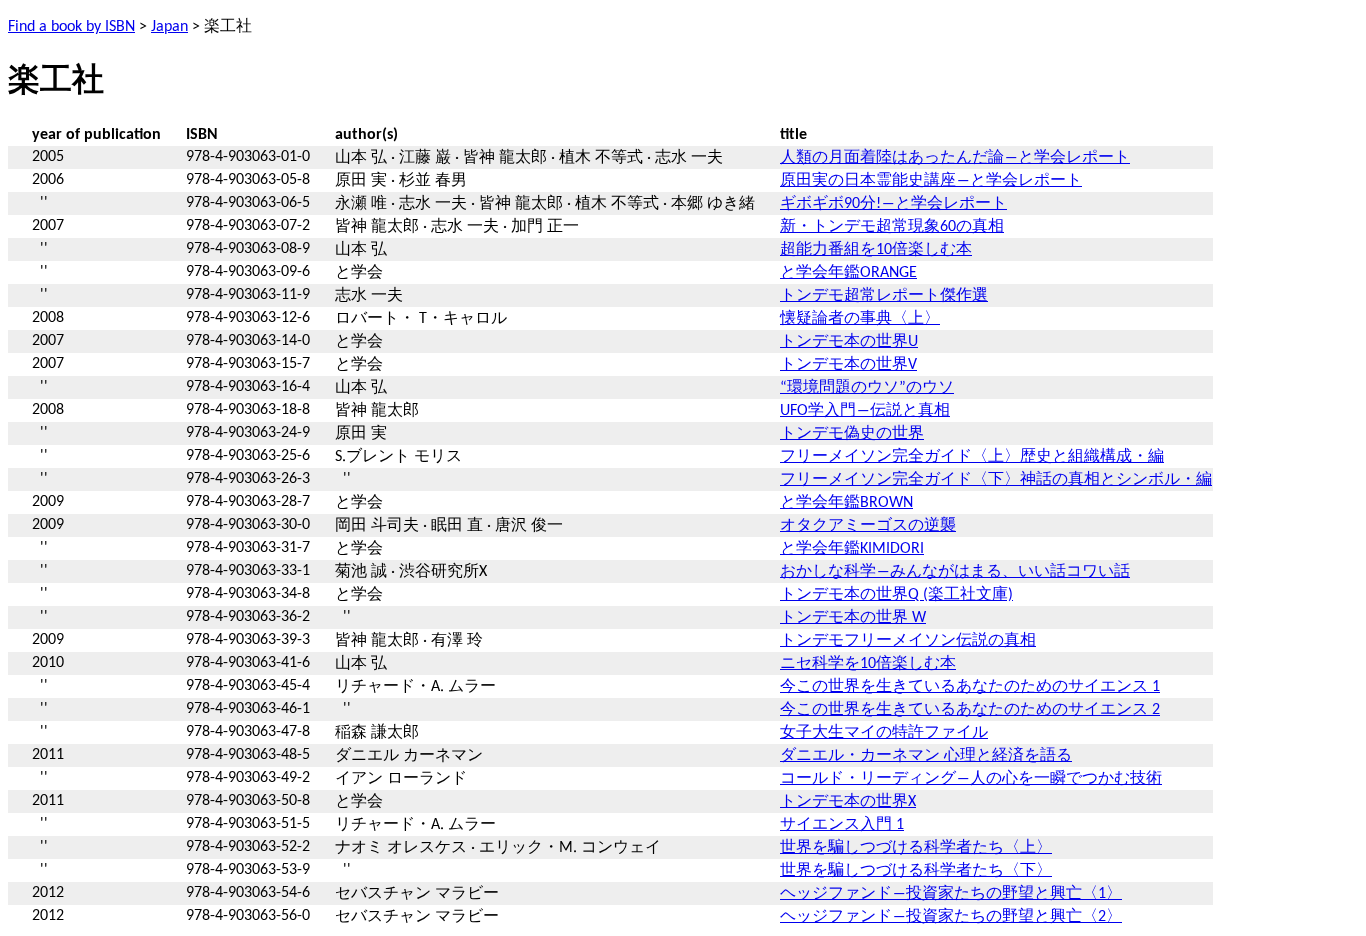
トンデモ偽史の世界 (852, 434)
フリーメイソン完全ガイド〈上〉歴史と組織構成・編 (972, 457)
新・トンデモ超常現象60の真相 (892, 227)
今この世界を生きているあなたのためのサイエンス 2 (970, 710)
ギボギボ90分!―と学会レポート (893, 204)
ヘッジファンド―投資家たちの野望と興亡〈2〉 (951, 917)
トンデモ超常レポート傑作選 (884, 296)
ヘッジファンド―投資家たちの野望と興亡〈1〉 (951, 894)
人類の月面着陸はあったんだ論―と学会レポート (955, 158)
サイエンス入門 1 (842, 825)
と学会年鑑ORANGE (848, 273)
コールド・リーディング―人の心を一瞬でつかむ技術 (971, 779)
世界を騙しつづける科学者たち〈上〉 (916, 848)
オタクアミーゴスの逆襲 (868, 526)
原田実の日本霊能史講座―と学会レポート (931, 181)
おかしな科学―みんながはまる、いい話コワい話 (955, 572)
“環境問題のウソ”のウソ (867, 388)
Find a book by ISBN (71, 27)
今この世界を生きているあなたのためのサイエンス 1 (970, 687)
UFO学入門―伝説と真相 (865, 411)
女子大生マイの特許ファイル (884, 733)
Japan (169, 27)
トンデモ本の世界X (848, 802)
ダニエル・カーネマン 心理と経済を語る (926, 756)
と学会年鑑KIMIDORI (852, 549)
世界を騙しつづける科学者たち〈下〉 (916, 871)
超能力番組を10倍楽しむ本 (876, 250)
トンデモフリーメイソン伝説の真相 (908, 641)
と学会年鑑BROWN (846, 503)
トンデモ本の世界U (849, 342)
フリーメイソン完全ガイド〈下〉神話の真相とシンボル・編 (996, 480)
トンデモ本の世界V (848, 365)
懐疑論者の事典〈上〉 (860, 319)
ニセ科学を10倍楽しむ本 (868, 664)
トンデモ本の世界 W (853, 618)
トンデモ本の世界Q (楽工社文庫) (896, 595)
